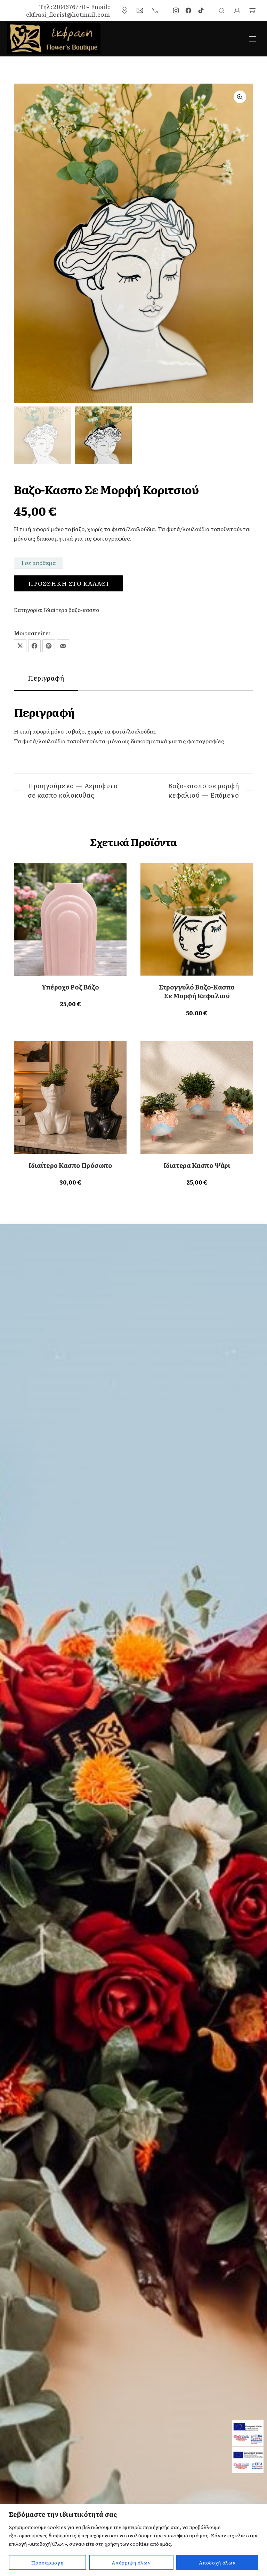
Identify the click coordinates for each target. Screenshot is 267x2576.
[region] (133, 2540)
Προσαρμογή (47, 2562)
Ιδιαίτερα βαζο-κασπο (71, 610)
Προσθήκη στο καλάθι (68, 583)
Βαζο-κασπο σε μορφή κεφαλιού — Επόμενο (204, 790)
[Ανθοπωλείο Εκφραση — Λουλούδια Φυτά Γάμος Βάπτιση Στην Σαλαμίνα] (54, 38)
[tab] (46, 678)
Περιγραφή (46, 678)
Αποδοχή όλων (217, 2562)
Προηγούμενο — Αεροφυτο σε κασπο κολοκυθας (73, 790)
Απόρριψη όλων (131, 2562)
